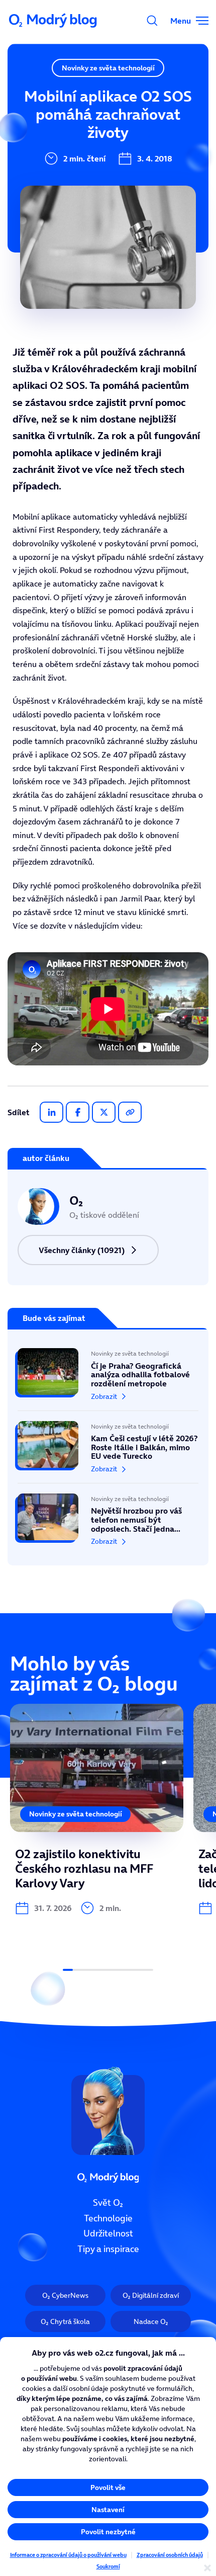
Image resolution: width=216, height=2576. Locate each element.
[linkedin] (51, 1112)
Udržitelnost (108, 2234)
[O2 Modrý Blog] (54, 21)
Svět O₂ (108, 2203)
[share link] (130, 1112)
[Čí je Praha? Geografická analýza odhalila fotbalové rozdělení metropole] (108, 1379)
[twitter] (104, 1112)
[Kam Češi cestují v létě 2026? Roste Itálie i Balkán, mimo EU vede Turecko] (108, 1447)
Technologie (108, 2218)
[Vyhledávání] (152, 21)
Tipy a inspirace (108, 2249)
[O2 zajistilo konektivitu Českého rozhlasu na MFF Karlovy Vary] (97, 1809)
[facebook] (78, 1112)
